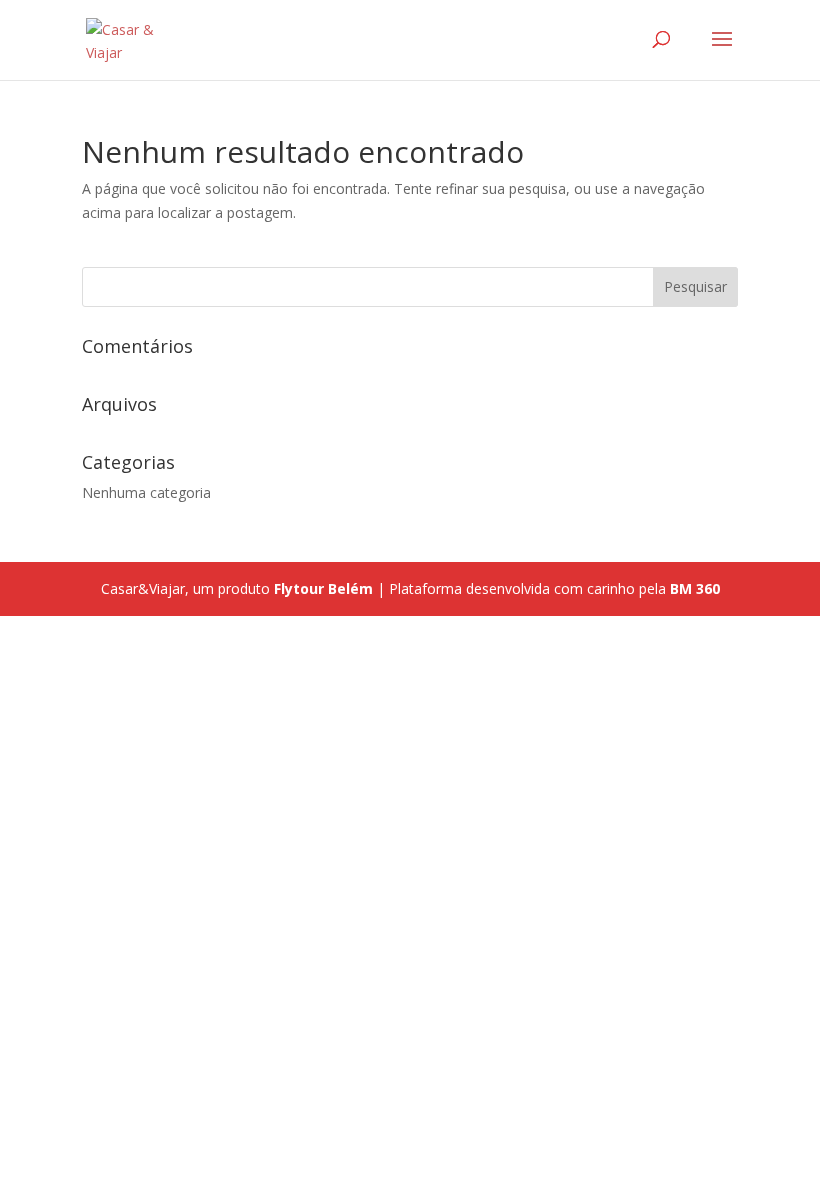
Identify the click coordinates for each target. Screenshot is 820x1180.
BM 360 (695, 588)
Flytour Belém (323, 588)
